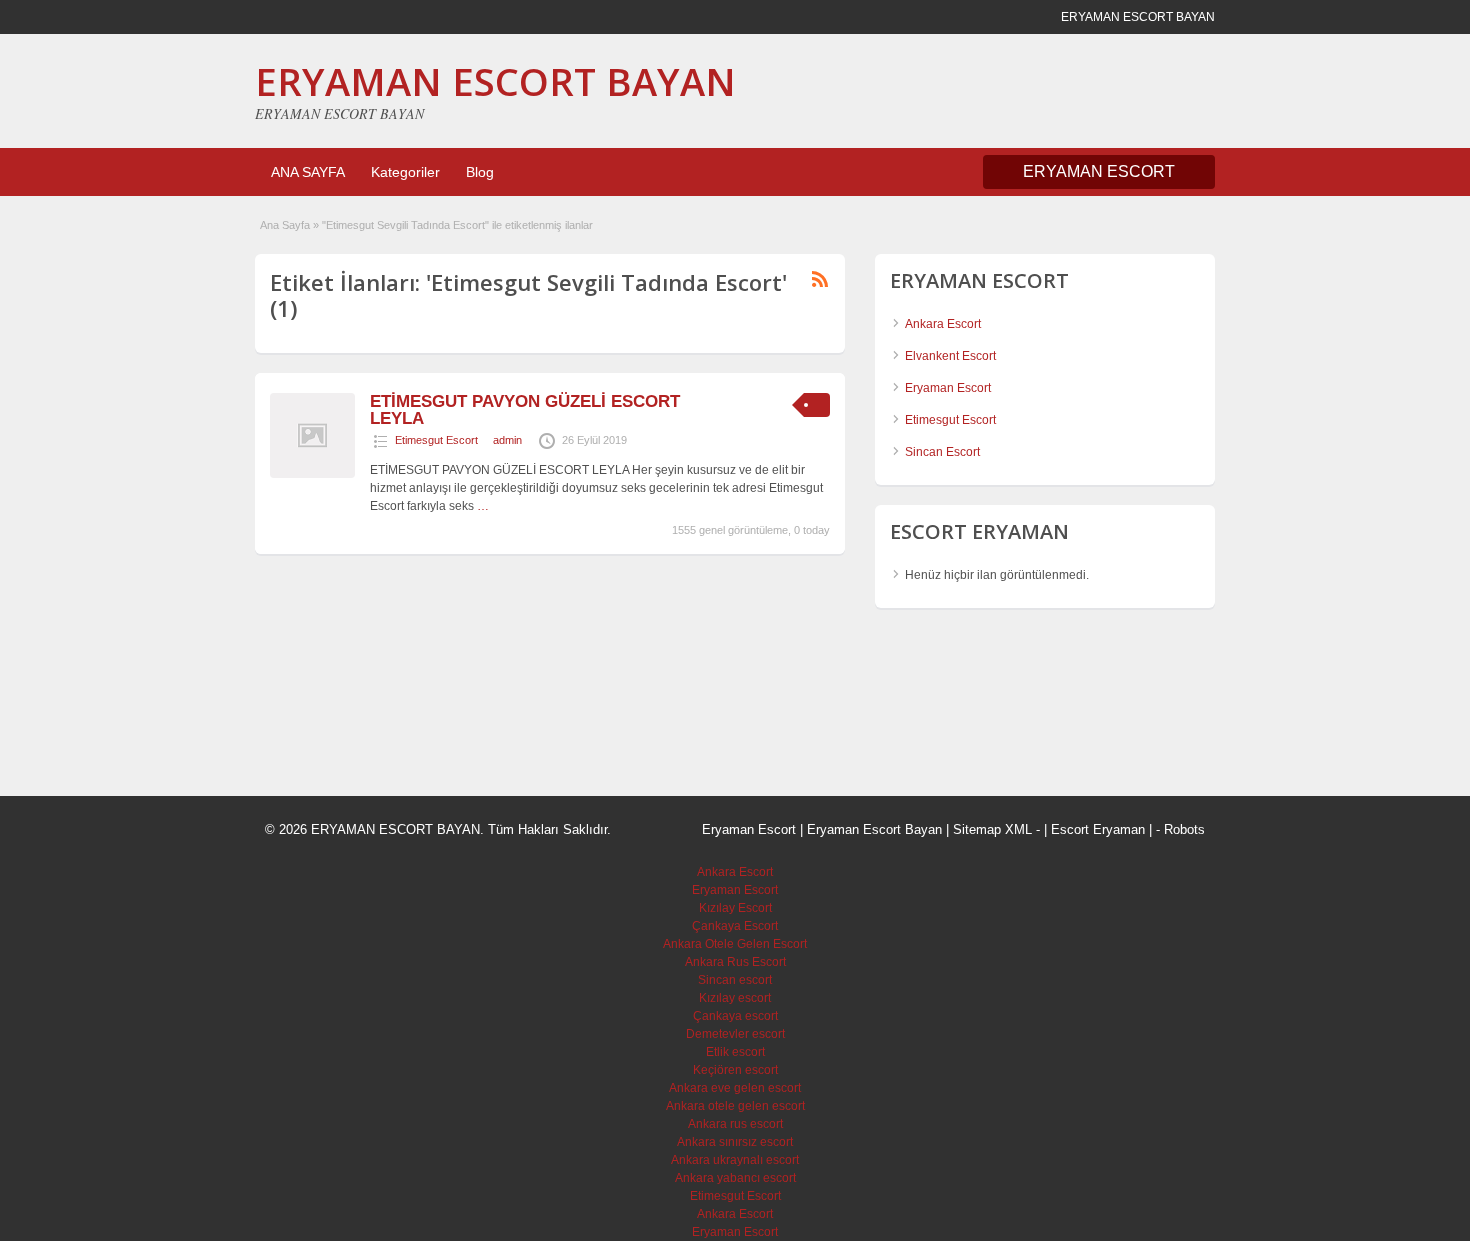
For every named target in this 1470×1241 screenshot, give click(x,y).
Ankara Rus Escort (735, 962)
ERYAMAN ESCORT (1099, 171)
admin (507, 440)
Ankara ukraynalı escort (735, 1160)
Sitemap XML (992, 829)
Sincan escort (735, 980)
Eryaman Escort (948, 388)
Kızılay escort (735, 998)
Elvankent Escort (950, 356)
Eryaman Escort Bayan (874, 829)
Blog (480, 172)
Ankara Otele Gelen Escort (735, 944)
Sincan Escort (942, 452)
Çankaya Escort (735, 926)
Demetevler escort (735, 1034)
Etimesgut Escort (436, 440)
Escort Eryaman (1098, 829)
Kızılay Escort (735, 908)
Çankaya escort (735, 1016)
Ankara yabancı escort (735, 1178)
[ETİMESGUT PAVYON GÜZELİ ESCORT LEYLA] (312, 474)
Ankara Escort (943, 324)
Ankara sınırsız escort (735, 1142)
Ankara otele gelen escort (735, 1106)
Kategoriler (405, 172)
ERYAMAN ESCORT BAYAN (495, 81)
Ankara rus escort (735, 1124)
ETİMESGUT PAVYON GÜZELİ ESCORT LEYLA (525, 410)
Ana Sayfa (285, 225)
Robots (1184, 829)
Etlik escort (735, 1052)
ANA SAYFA (308, 172)
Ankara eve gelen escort (735, 1088)
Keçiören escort (735, 1070)
